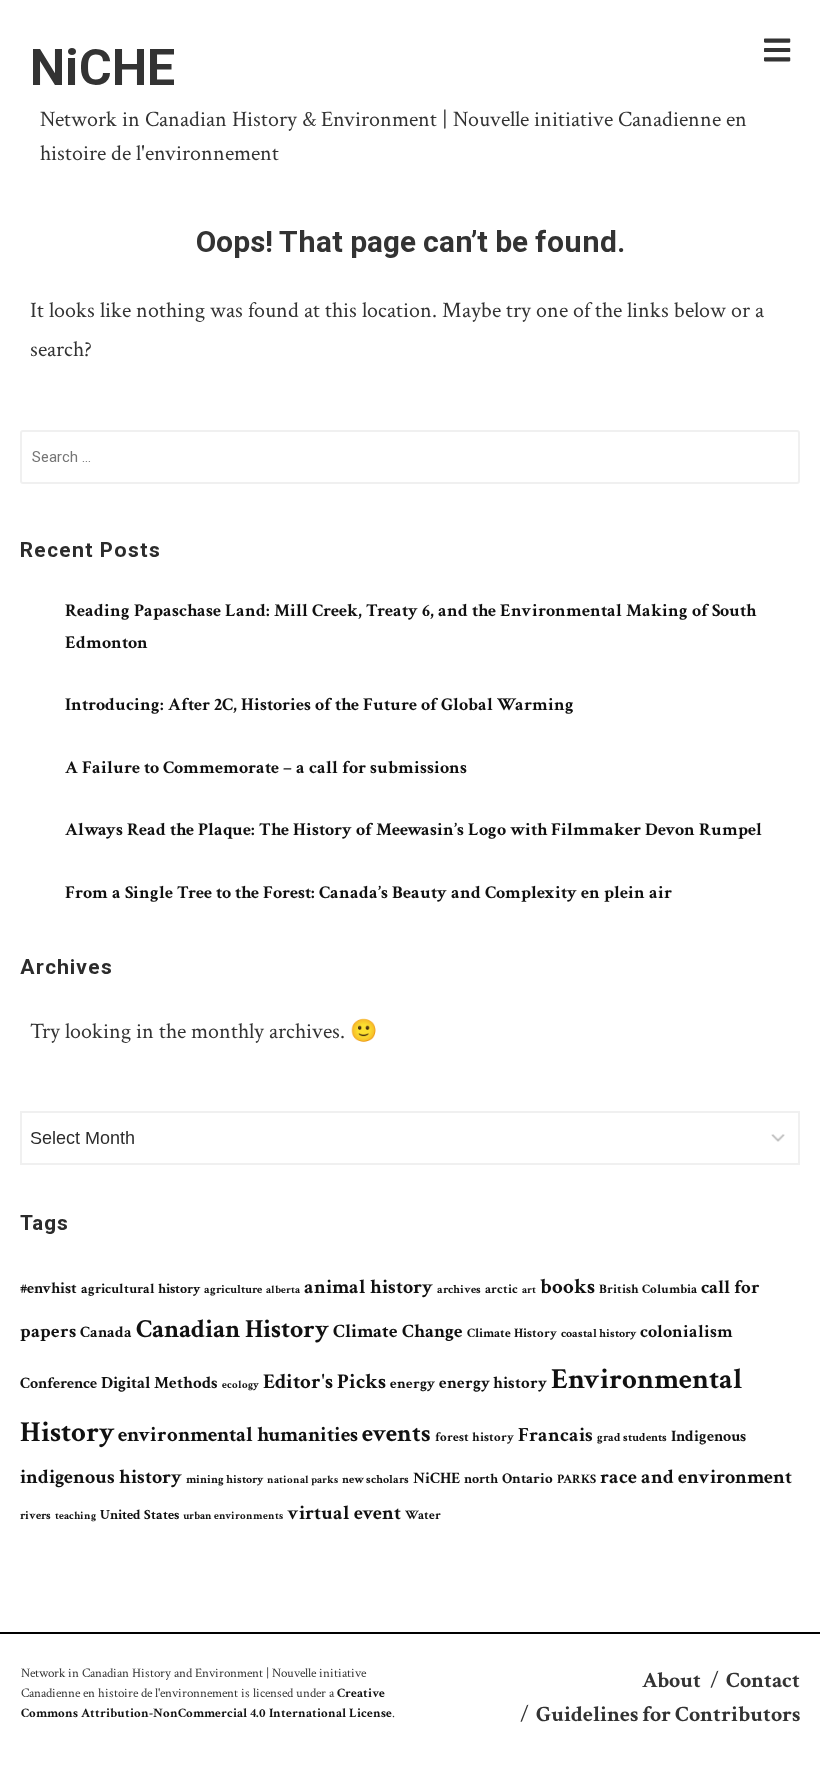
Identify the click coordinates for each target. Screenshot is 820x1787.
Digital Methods (159, 1383)
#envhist (48, 1288)
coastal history (598, 1333)
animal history (368, 1287)
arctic (501, 1289)
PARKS (576, 1479)
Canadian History (232, 1329)
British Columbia (648, 1289)
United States (139, 1515)
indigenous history (101, 1477)
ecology (240, 1385)
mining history (224, 1479)
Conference (58, 1383)
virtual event (344, 1513)
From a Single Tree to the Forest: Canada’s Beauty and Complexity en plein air (368, 892)
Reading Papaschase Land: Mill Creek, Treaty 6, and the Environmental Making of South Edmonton (410, 626)
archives (459, 1289)
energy (412, 1383)
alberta (283, 1289)
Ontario (527, 1478)
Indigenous (708, 1436)
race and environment (696, 1477)
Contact (763, 1680)
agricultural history (140, 1289)
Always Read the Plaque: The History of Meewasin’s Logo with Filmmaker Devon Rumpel (413, 829)
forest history (474, 1437)
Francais (555, 1435)
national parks (302, 1480)
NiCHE (102, 68)
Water (423, 1515)
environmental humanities (238, 1434)
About (671, 1680)
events (396, 1433)
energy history (493, 1383)
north (481, 1479)
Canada (106, 1332)
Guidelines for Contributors (668, 1714)
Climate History (512, 1333)
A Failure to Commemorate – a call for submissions (266, 767)
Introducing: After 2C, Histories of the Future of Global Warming (319, 704)
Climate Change (398, 1331)
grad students (632, 1437)
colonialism (686, 1331)
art (529, 1290)
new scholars (375, 1479)
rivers (35, 1515)
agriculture (233, 1289)
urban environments (233, 1516)
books (567, 1286)
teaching (75, 1515)
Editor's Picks (324, 1381)
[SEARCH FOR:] (410, 461)
